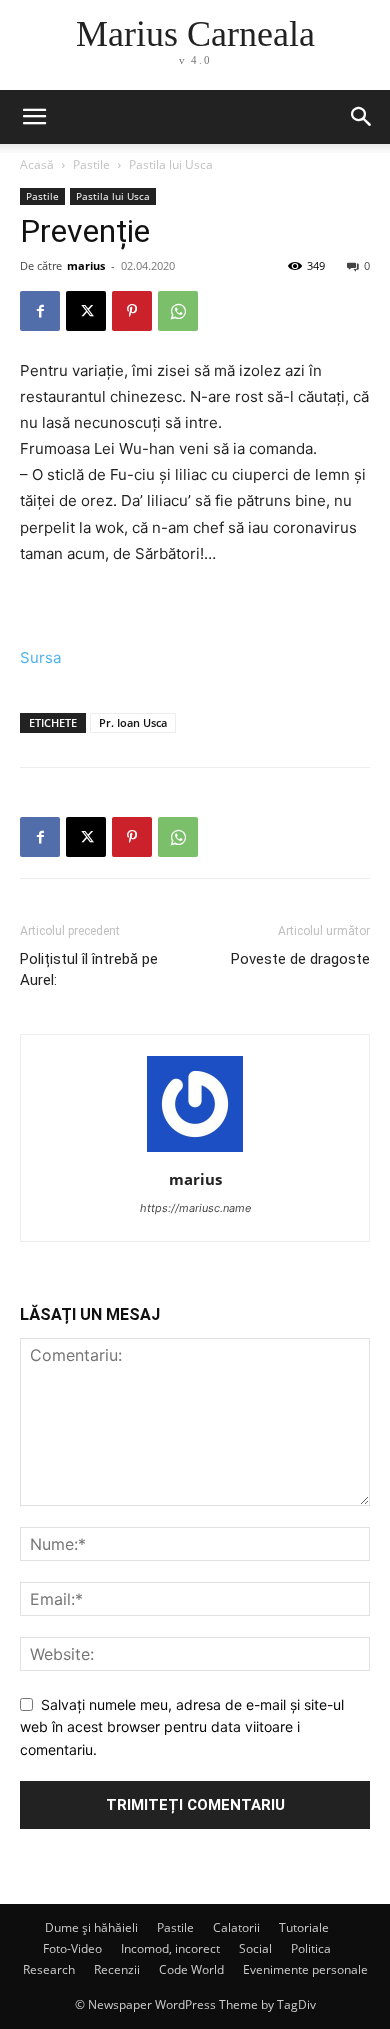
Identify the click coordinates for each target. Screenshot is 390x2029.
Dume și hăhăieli (91, 1927)
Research (49, 1969)
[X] (86, 311)
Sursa (40, 657)
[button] (362, 117)
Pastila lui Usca (171, 164)
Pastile (91, 164)
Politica (311, 1948)
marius (86, 265)
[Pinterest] (132, 311)
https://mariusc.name (195, 1208)
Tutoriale (304, 1927)
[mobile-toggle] (34, 117)
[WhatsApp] (178, 311)
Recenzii (117, 1969)
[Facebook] (40, 311)
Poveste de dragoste (300, 959)
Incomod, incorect (170, 1948)
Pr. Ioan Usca (133, 722)
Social (255, 1948)
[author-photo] (195, 1151)
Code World (191, 1969)
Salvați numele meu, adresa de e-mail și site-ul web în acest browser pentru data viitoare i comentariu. (182, 1727)
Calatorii (236, 1927)
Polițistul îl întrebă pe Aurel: (89, 969)
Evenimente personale (305, 1969)
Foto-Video (72, 1948)
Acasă (37, 164)
